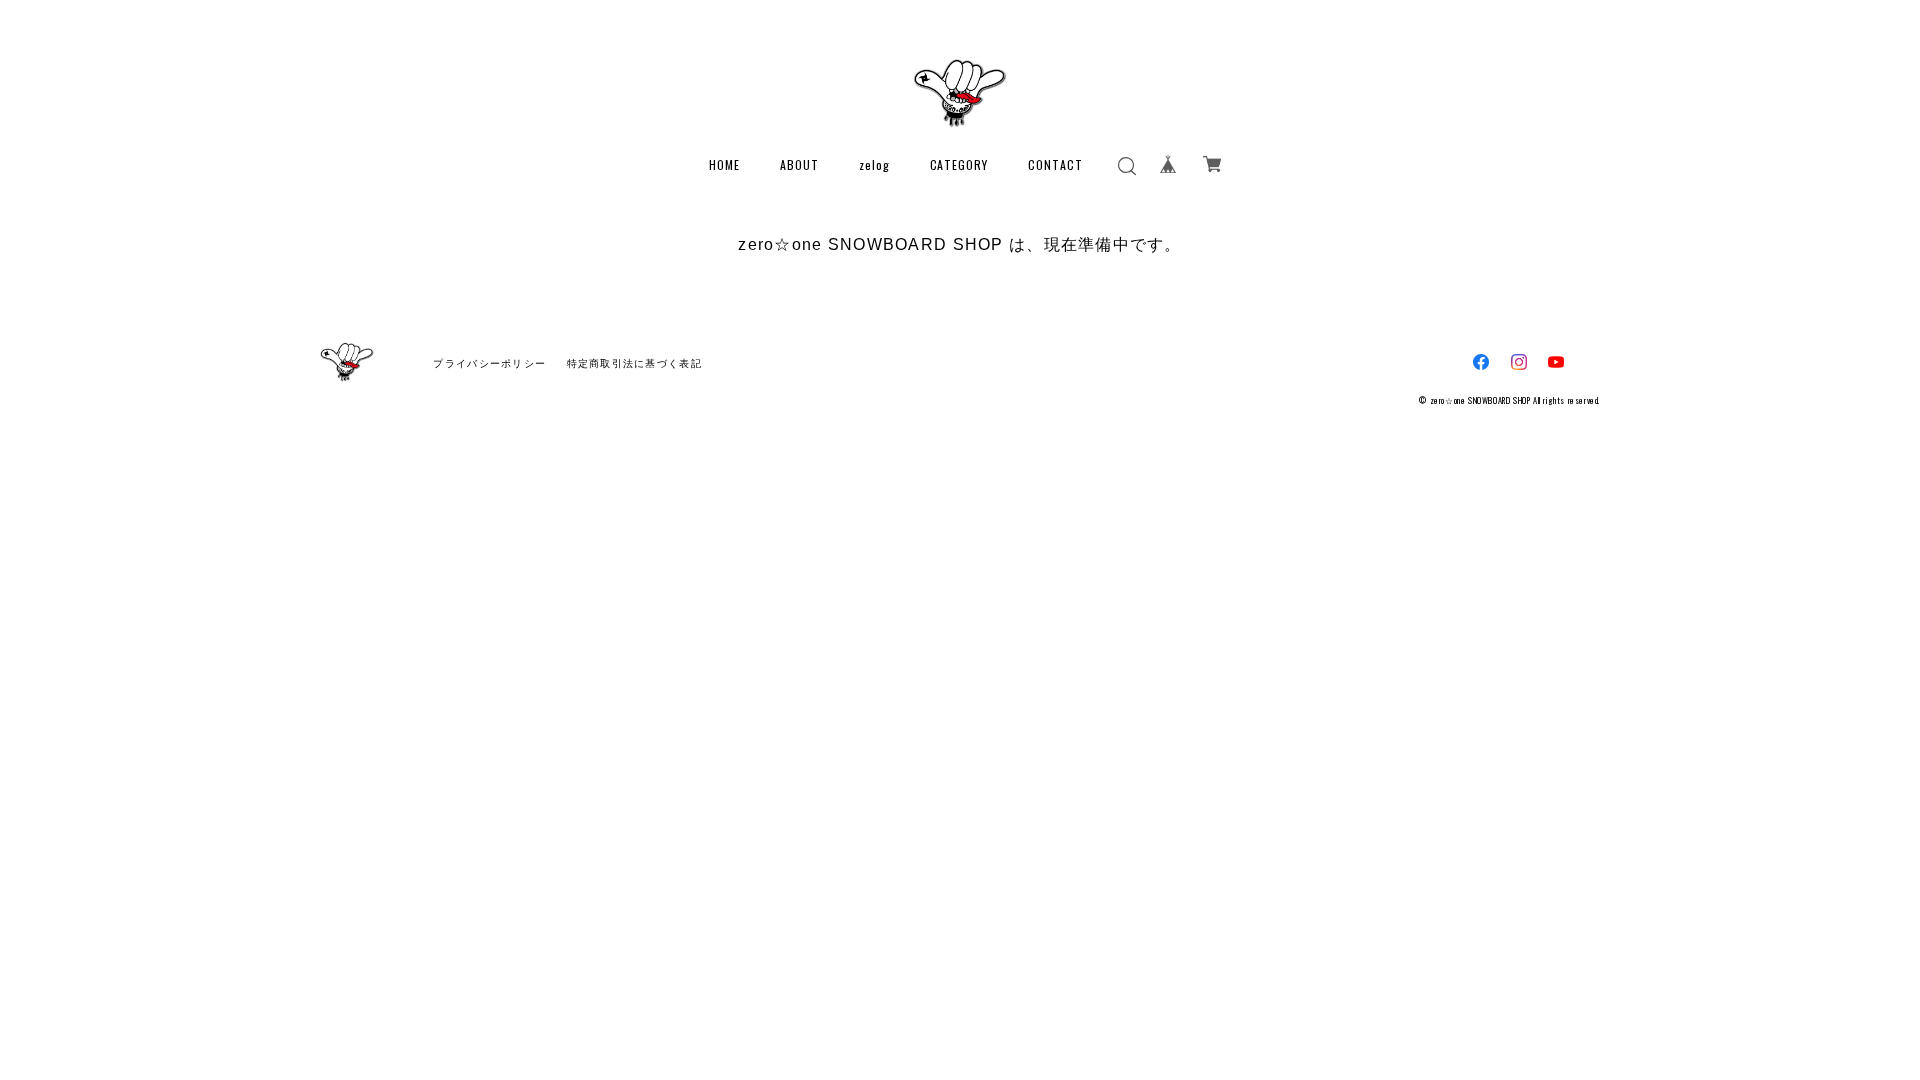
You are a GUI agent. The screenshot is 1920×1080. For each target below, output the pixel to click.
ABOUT (799, 164)
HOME (724, 164)
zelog (874, 164)
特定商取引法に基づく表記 (634, 363)
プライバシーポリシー (489, 363)
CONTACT (1055, 164)
